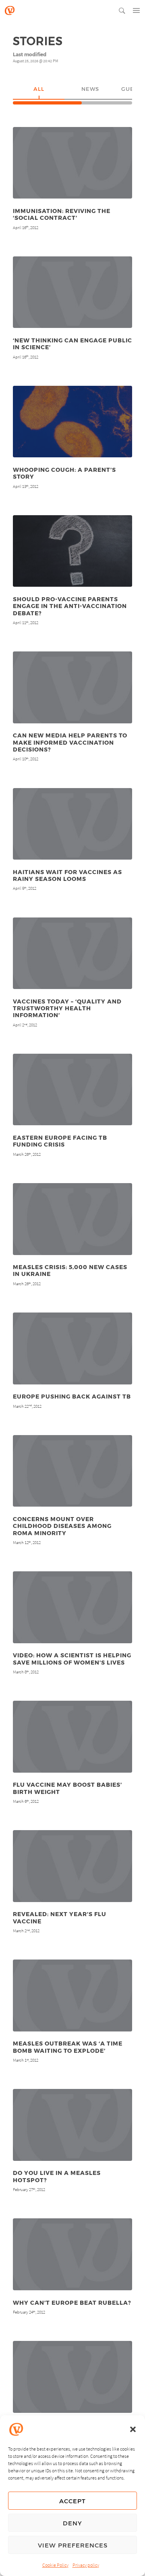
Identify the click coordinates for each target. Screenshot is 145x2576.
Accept (72, 2501)
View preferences (73, 2545)
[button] (133, 2429)
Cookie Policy (55, 2565)
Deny (72, 2523)
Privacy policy (86, 2565)
